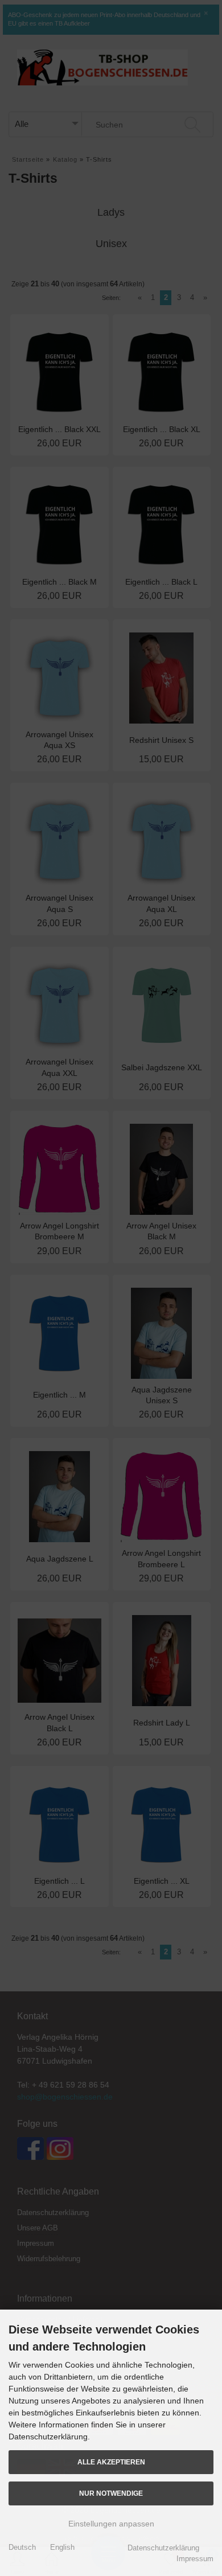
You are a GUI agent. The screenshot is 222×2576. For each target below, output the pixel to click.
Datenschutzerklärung (163, 2548)
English (62, 2547)
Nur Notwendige (111, 2493)
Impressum (195, 2559)
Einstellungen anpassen (111, 2524)
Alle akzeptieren (111, 2462)
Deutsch (22, 2547)
